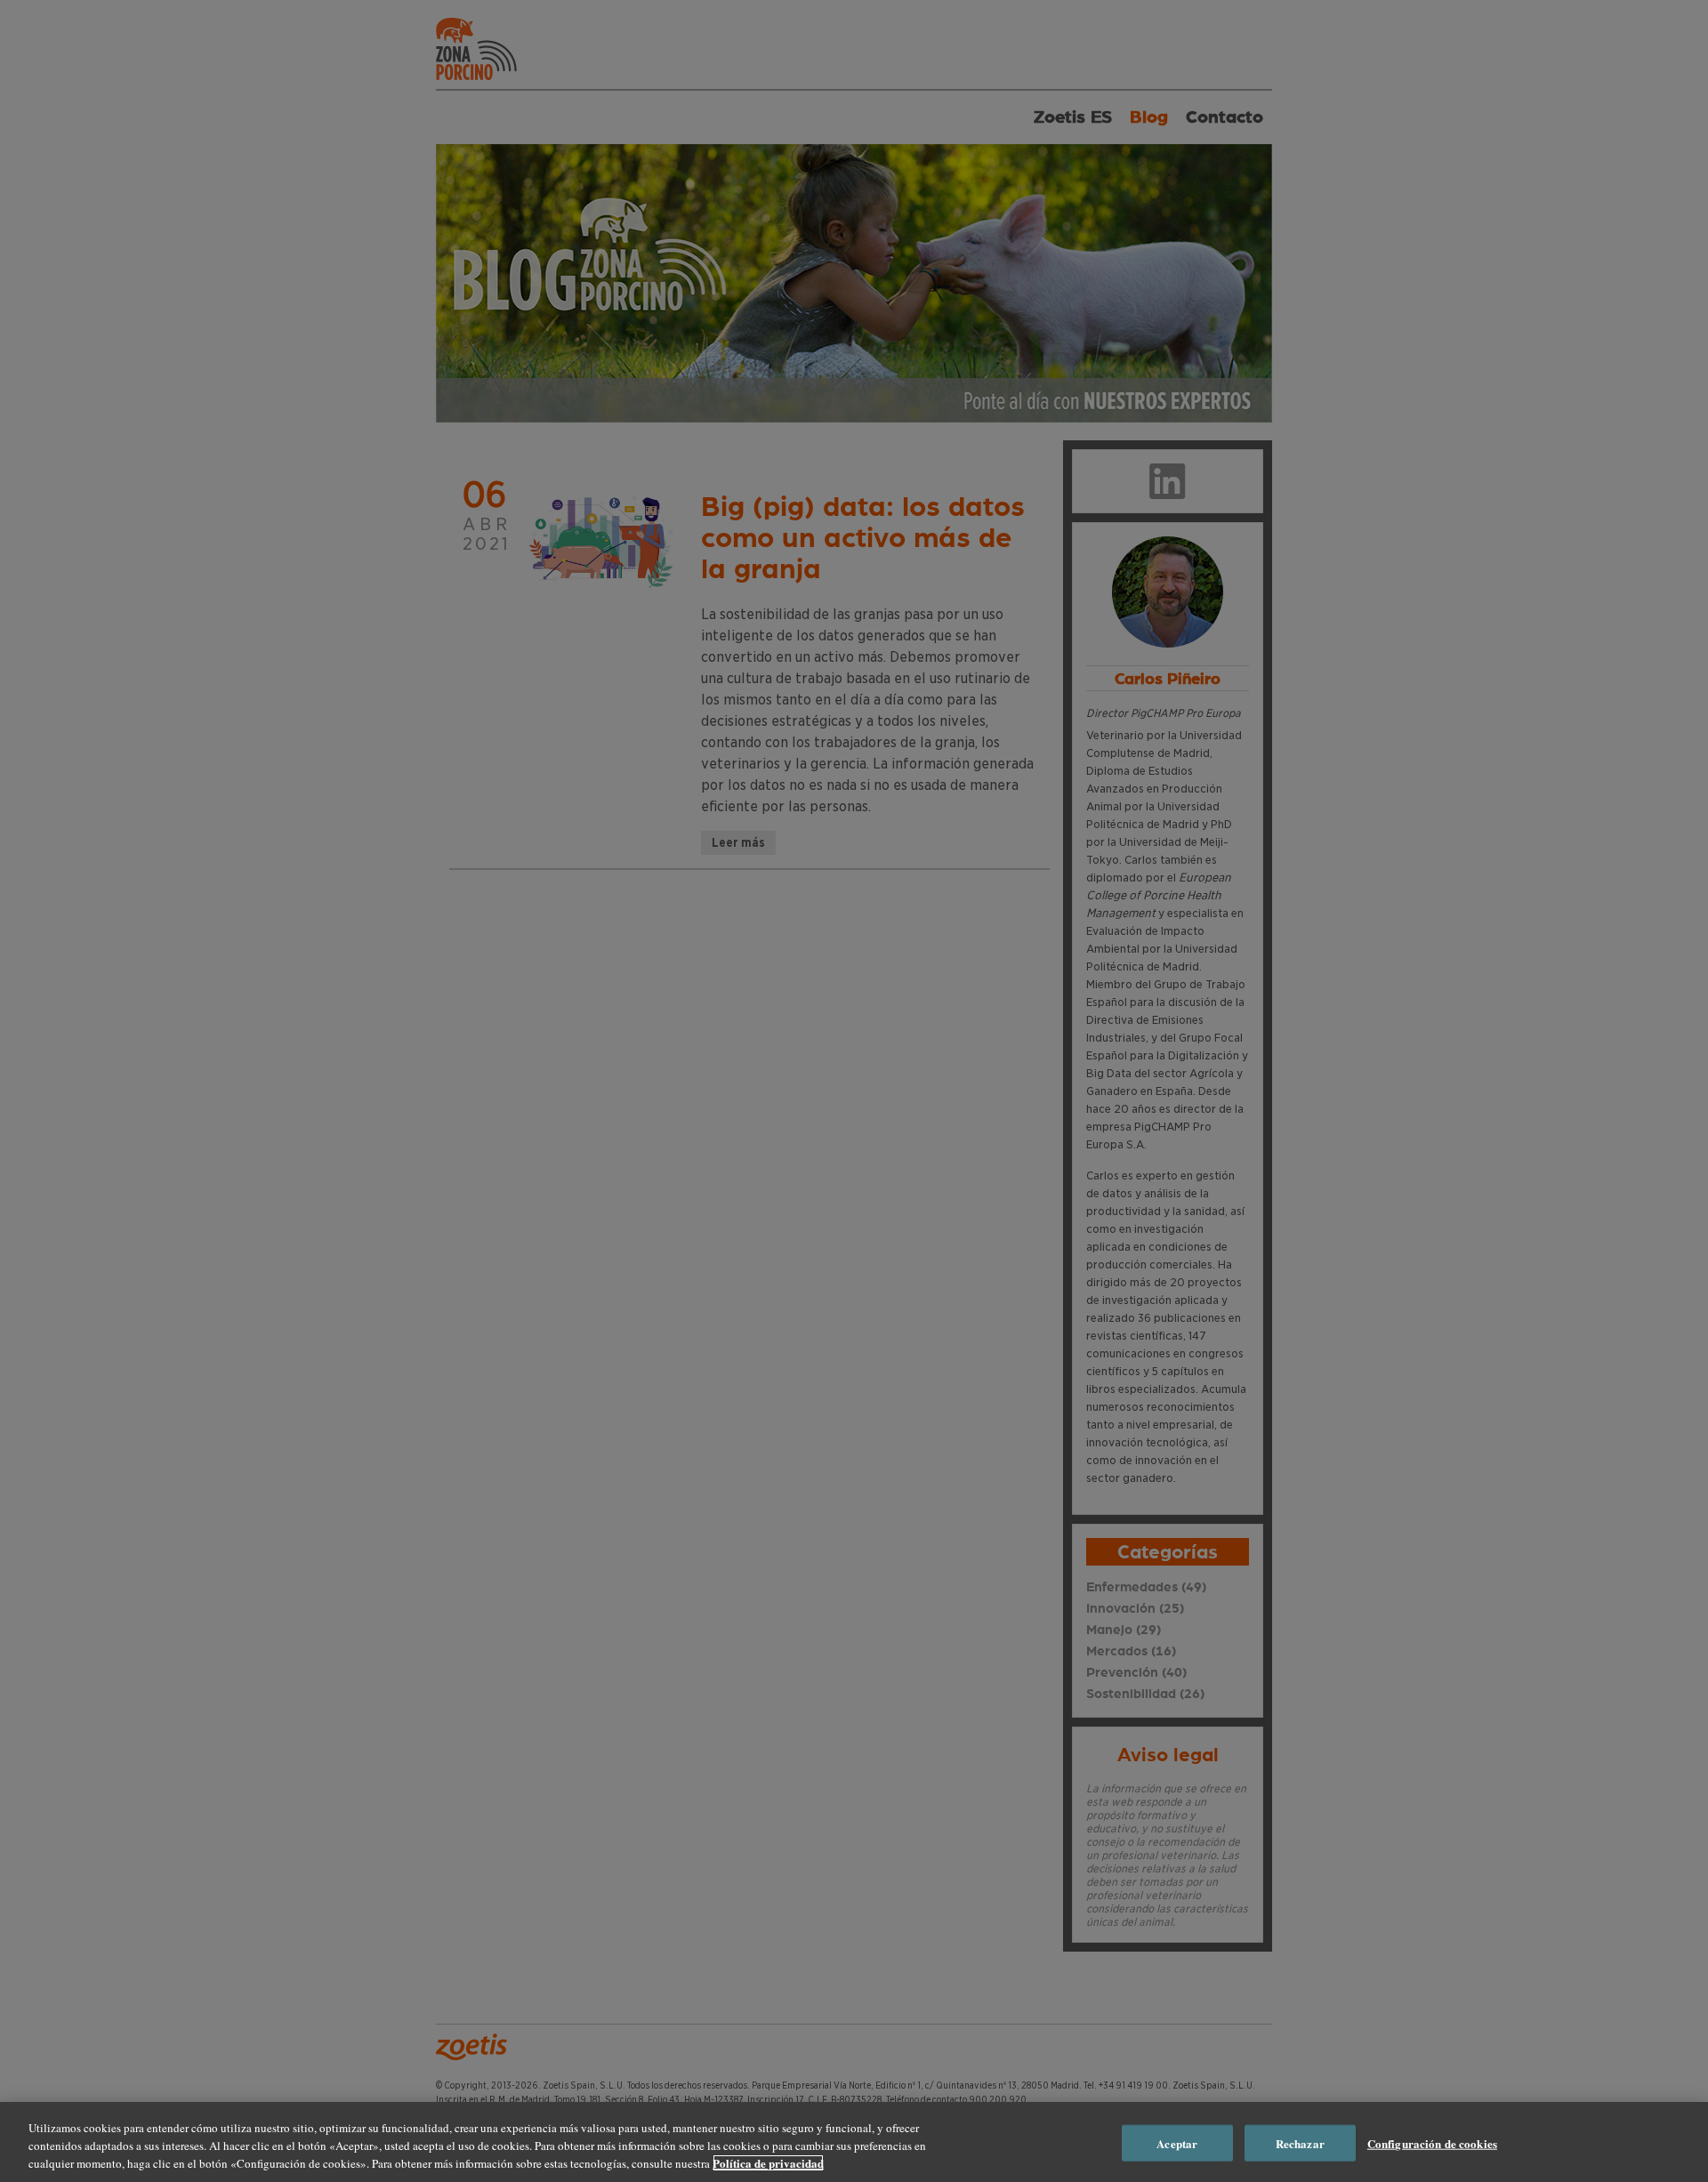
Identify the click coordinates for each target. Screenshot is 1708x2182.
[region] (854, 2142)
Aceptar (1177, 2143)
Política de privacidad (768, 2163)
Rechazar (1300, 2143)
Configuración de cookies (1432, 2143)
